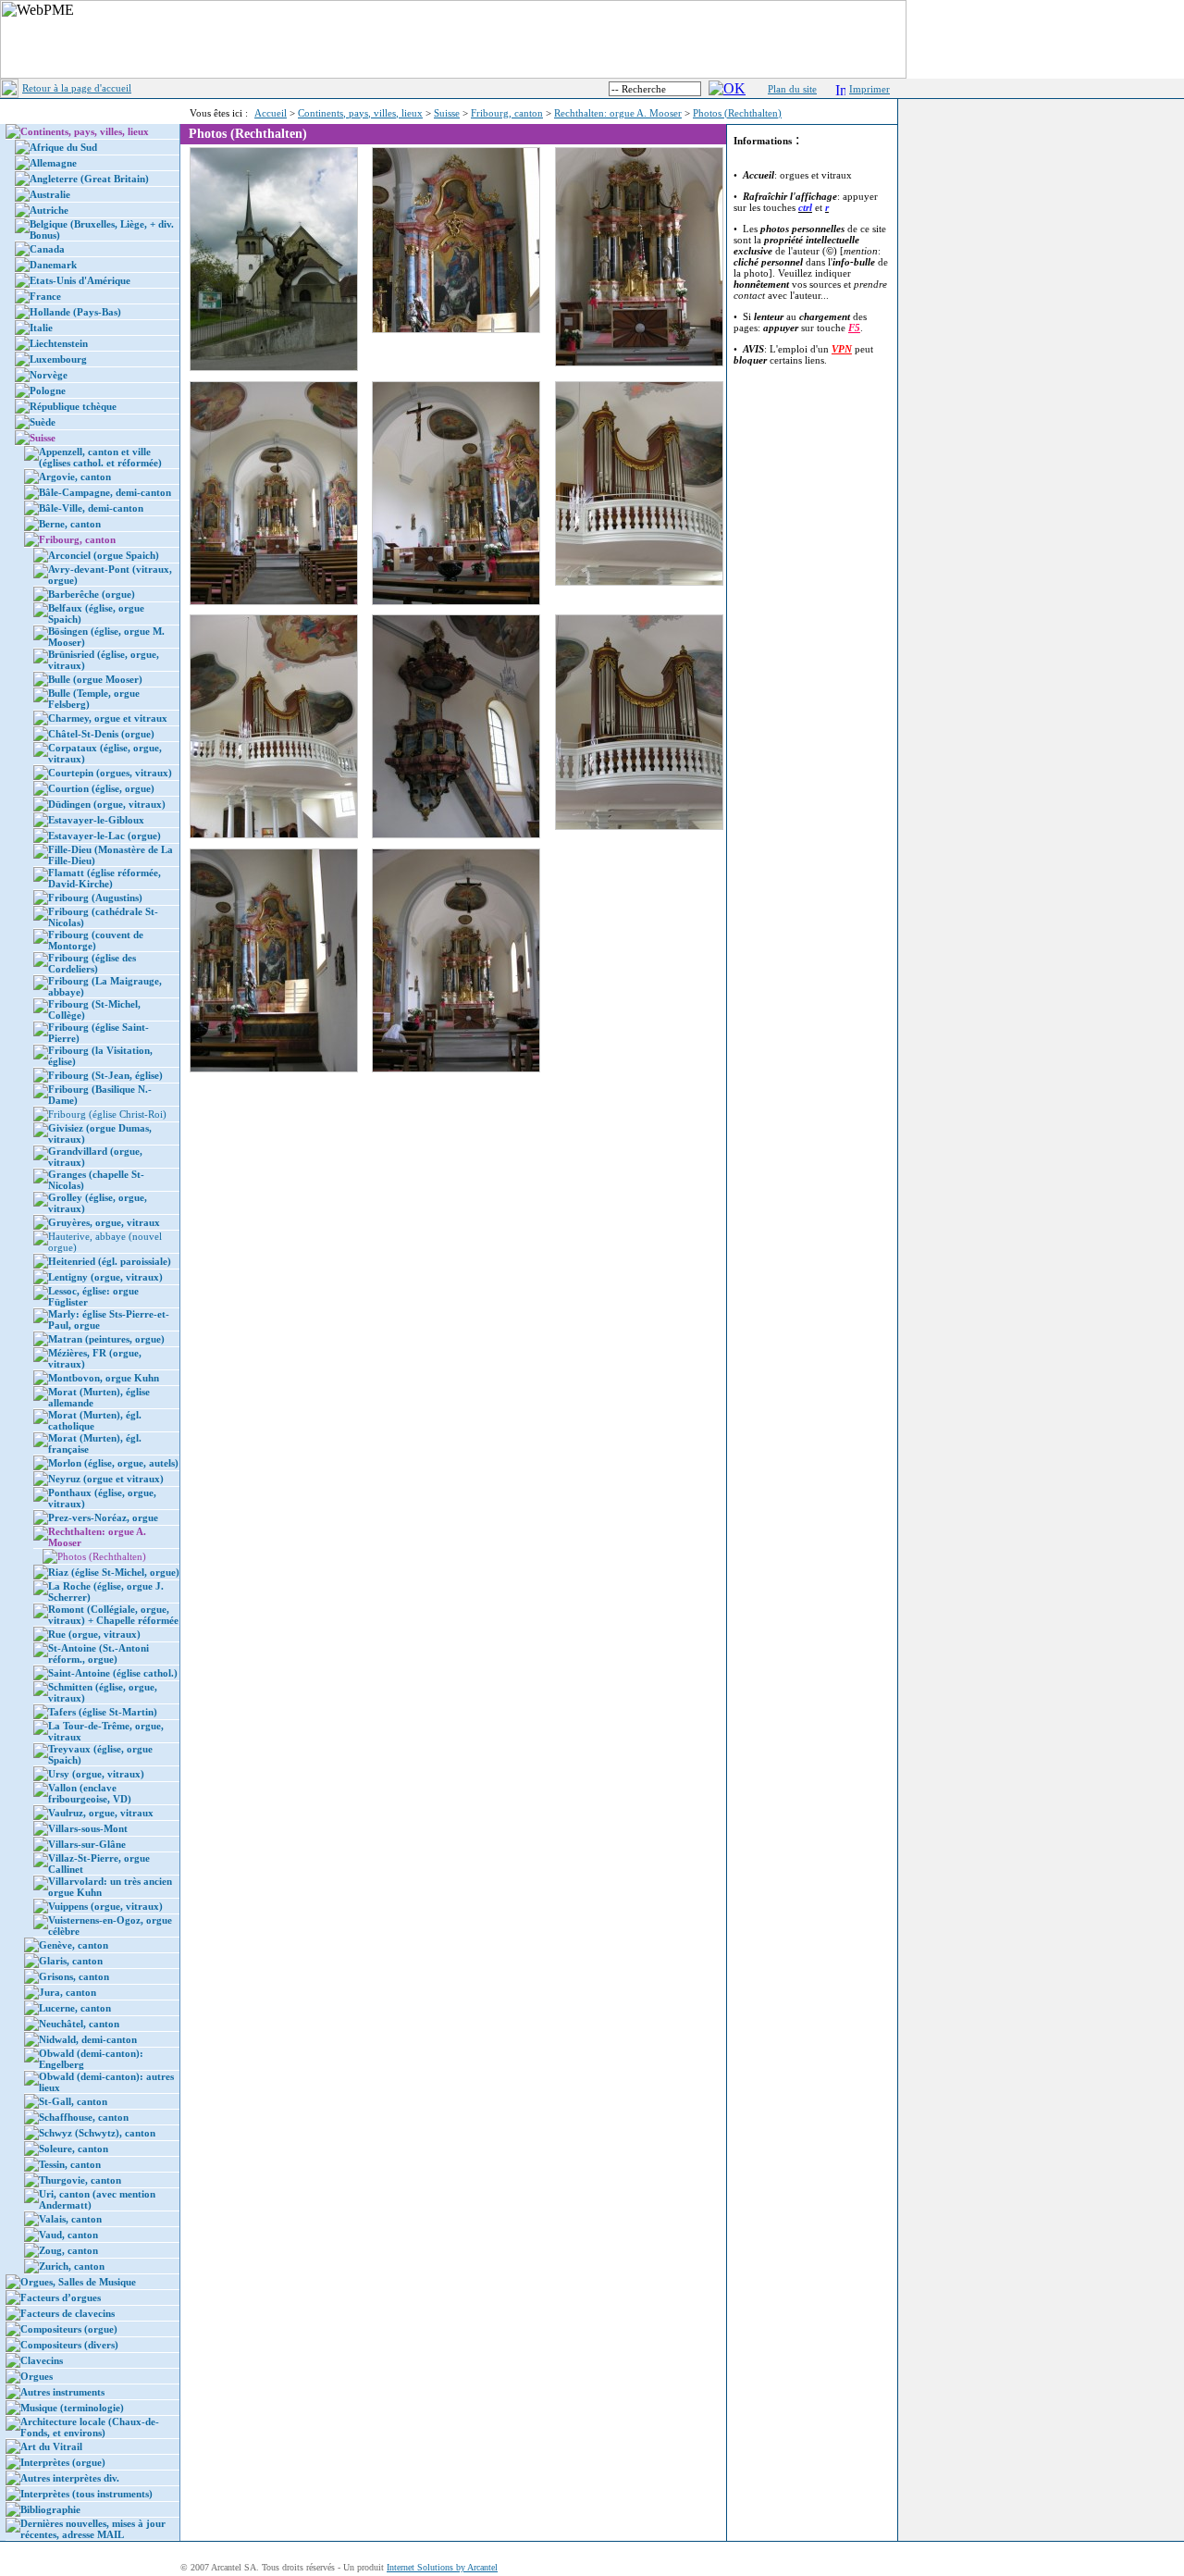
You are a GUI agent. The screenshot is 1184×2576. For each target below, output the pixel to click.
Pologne (48, 390)
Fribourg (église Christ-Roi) (107, 1114)
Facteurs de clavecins (68, 2313)
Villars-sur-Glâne (87, 1844)
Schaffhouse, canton (84, 2117)
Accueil (271, 113)
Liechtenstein (59, 343)
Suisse (447, 113)
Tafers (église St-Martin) (103, 1712)
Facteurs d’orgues (61, 2297)
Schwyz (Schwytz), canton (97, 2133)
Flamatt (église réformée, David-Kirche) (105, 878)
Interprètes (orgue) (63, 2462)
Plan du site (792, 89)
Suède (43, 422)
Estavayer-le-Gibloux (96, 820)
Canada (47, 249)
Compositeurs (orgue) (69, 2329)
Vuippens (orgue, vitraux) (105, 1906)
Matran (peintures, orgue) (106, 1339)
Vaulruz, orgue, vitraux (101, 1813)
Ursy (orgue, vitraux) (96, 1774)
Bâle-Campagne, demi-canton (105, 492)
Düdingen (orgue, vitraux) (107, 804)
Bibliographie (50, 2509)
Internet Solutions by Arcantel (442, 2567)
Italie (41, 328)
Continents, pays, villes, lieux (360, 113)
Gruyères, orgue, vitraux (104, 1222)
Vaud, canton (68, 2235)
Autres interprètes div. (70, 2478)
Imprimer (869, 89)
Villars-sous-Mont (88, 1828)
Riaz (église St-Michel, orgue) (114, 1572)
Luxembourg (58, 359)
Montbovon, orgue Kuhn (104, 1378)
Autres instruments (62, 2392)
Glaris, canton (71, 1961)
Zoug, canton (68, 2250)
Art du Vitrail (51, 2446)
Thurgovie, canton (80, 2180)
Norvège (49, 375)
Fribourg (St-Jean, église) (105, 1075)
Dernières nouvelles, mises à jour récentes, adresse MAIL (93, 2529)
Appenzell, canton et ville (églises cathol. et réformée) (100, 457)
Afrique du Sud (63, 147)
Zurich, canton (72, 2266)
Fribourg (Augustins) (95, 898)
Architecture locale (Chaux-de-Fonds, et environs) (90, 2427)
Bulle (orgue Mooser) (95, 679)
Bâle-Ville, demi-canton (91, 508)
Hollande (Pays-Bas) (75, 312)
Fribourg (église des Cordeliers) (92, 963)
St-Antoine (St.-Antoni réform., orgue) (99, 1653)
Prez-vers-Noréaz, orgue (103, 1517)
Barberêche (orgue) (92, 594)
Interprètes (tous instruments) (86, 2494)
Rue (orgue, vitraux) (94, 1634)
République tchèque (73, 406)
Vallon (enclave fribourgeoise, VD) (90, 1793)
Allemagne (53, 163)
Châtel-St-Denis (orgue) (101, 734)
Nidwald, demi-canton (88, 2039)
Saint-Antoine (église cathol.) (113, 1673)
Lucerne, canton (75, 2008)
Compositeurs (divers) (69, 2345)
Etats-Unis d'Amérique (80, 280)
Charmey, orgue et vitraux (108, 718)
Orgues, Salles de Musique (78, 2282)
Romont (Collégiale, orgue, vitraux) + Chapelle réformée (113, 1615)
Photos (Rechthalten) (737, 113)
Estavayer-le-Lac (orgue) (105, 836)
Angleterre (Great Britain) (89, 179)
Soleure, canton (74, 2149)
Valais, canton (70, 2219)
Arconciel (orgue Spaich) (104, 555)
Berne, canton (70, 524)
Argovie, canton (75, 477)
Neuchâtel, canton (79, 2024)
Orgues (37, 2376)
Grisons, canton (74, 1976)
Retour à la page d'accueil (77, 88)
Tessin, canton (70, 2164)
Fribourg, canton (507, 113)
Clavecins (42, 2360)
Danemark (53, 265)
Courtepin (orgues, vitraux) (110, 773)
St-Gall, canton (73, 2101)
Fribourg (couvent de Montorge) (96, 940)
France (45, 296)
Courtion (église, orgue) (101, 788)
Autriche (49, 210)
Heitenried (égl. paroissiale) (110, 1261)
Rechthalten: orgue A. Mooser (618, 113)
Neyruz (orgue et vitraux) (106, 1479)
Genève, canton (74, 1945)
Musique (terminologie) (72, 2408)
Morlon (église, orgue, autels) (113, 1463)
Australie (50, 194)
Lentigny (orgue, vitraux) (105, 1277)
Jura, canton (68, 1992)
